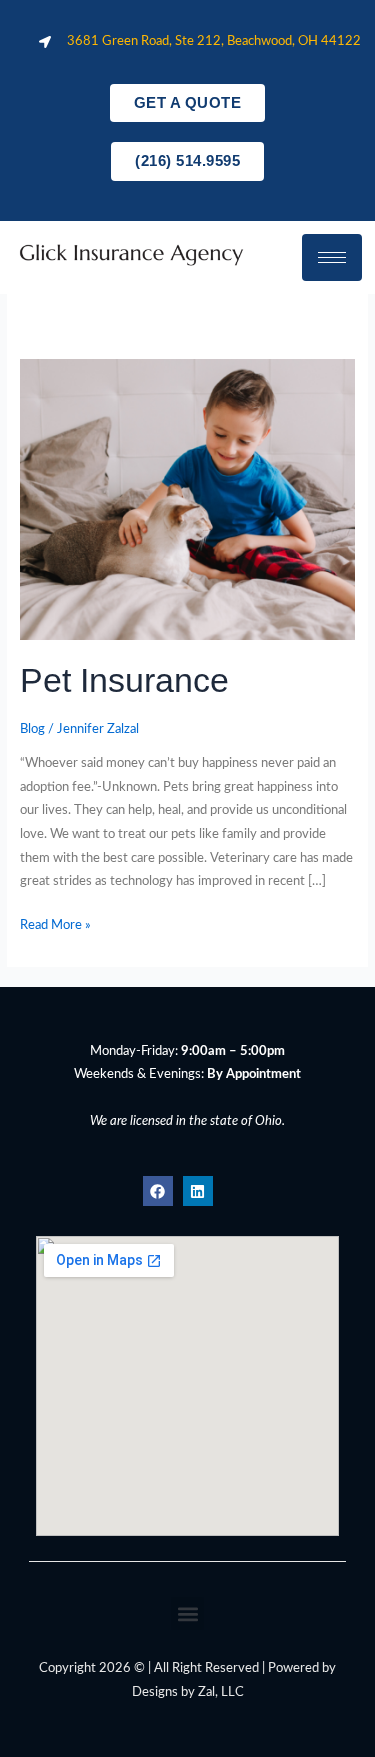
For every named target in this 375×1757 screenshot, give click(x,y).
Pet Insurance (124, 680)
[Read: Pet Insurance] (187, 499)
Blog (32, 729)
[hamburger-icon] (332, 257)
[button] (187, 1613)
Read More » (55, 923)
